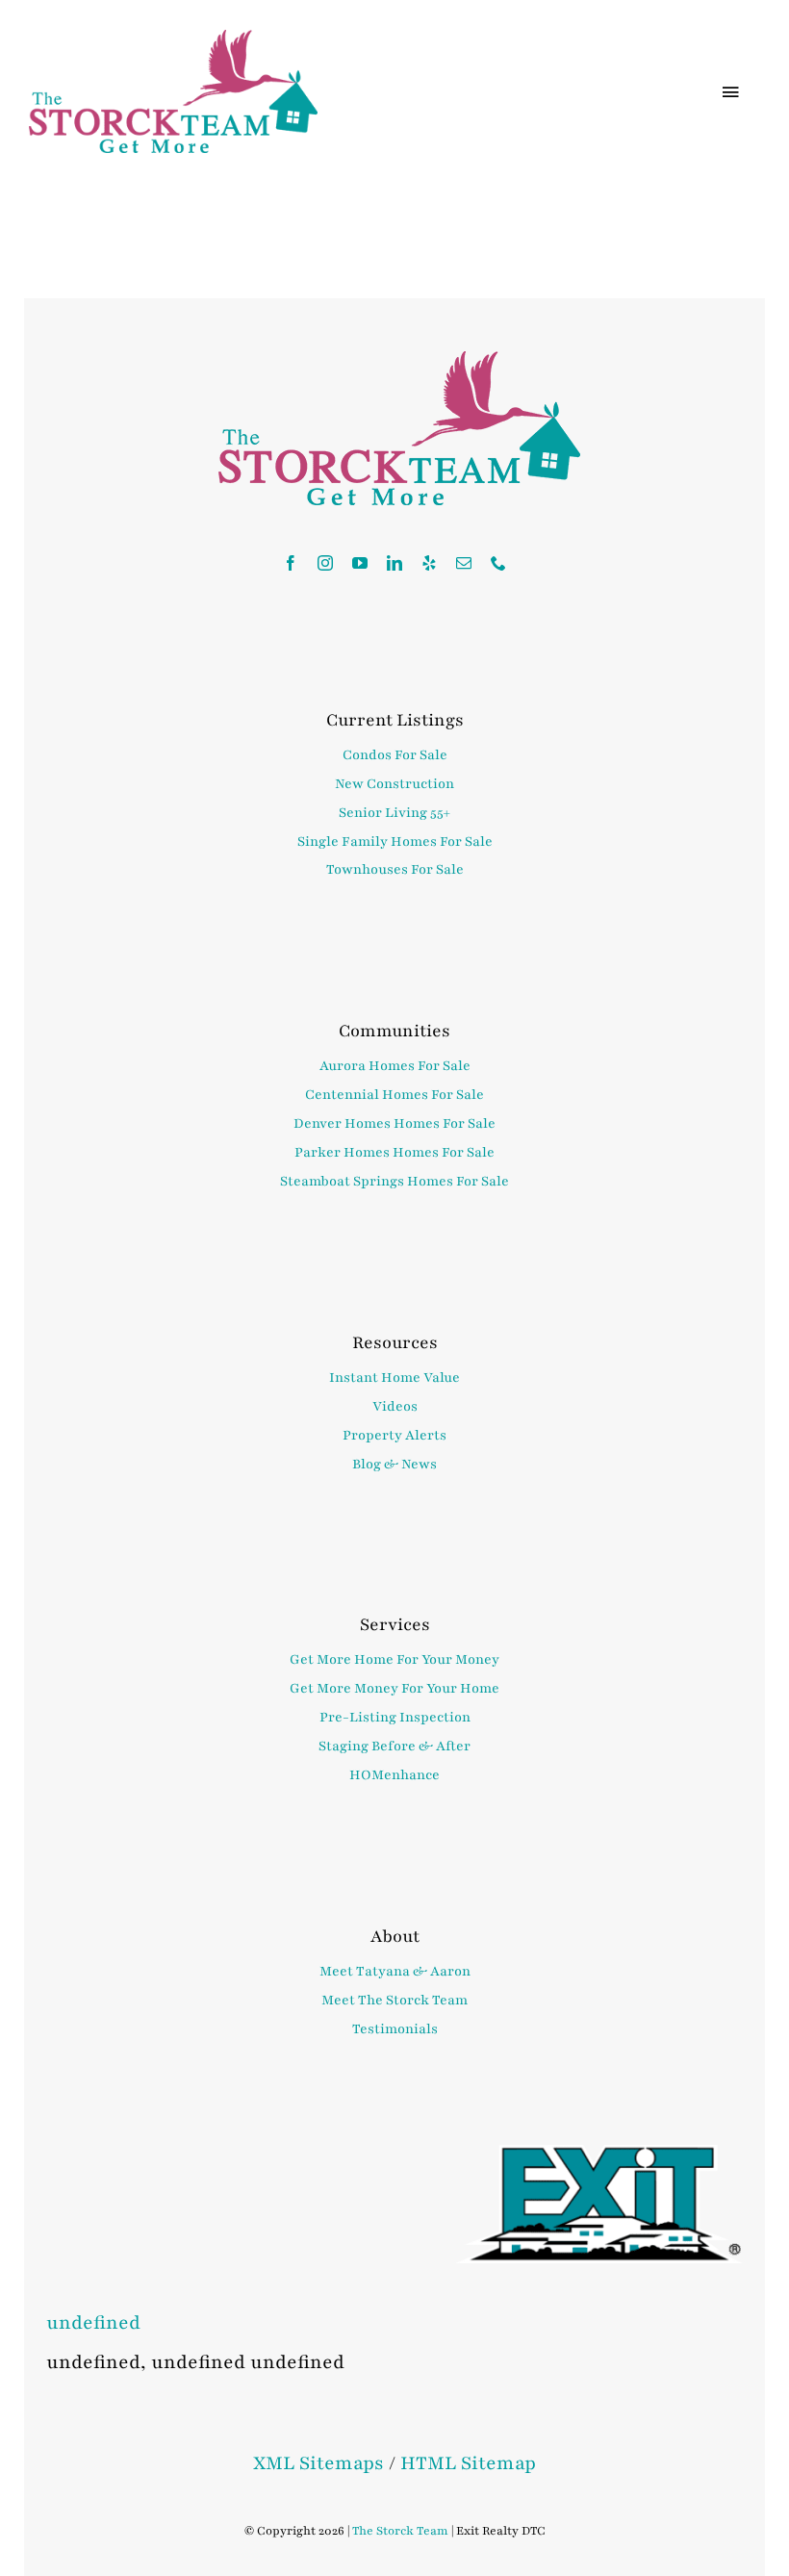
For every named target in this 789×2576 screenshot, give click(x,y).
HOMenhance (394, 1775)
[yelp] (429, 563)
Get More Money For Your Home (394, 1688)
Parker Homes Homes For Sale (394, 1152)
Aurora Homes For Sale (395, 1066)
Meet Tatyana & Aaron (395, 1971)
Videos (395, 1406)
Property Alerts (394, 1435)
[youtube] (360, 563)
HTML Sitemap (468, 2463)
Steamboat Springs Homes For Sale (394, 1181)
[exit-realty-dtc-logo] (599, 2155)
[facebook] (291, 563)
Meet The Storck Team (394, 2000)
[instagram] (325, 563)
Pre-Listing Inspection (395, 1717)
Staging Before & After (394, 1746)
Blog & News (394, 1464)
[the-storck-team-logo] (173, 40)
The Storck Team (400, 2531)
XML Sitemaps (318, 2463)
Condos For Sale (395, 755)
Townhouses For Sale (395, 869)
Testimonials (395, 2029)
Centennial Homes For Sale (394, 1095)
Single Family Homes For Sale (395, 842)
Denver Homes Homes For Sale (394, 1123)
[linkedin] (394, 563)
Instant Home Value (394, 1377)
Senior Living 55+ (394, 813)
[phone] (498, 563)
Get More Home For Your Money (394, 1659)
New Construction (394, 784)
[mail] (464, 563)
